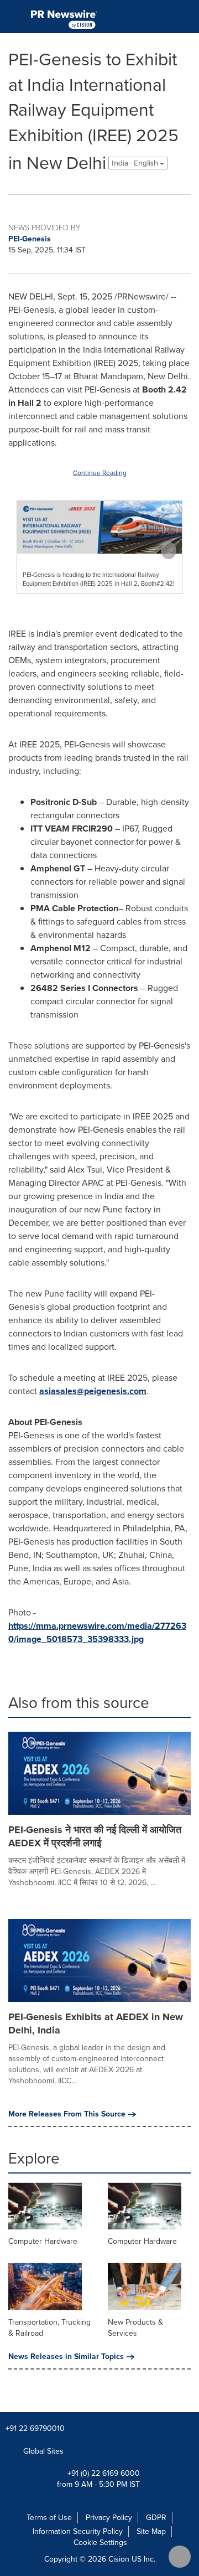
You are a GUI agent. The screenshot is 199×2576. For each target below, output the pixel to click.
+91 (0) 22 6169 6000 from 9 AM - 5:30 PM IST (98, 2479)
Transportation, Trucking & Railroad (49, 2328)
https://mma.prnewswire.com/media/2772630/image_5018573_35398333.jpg (97, 1632)
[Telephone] (186, 17)
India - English (136, 163)
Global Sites (44, 2451)
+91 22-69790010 (35, 2428)
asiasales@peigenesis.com (93, 1391)
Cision (119, 2559)
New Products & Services (135, 2328)
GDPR (156, 2518)
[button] (99, 527)
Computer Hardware (43, 2241)
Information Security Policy (78, 2531)
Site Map (151, 2531)
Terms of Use (49, 2518)
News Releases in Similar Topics (66, 2357)
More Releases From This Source (67, 2114)
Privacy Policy (109, 2518)
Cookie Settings (100, 2543)
